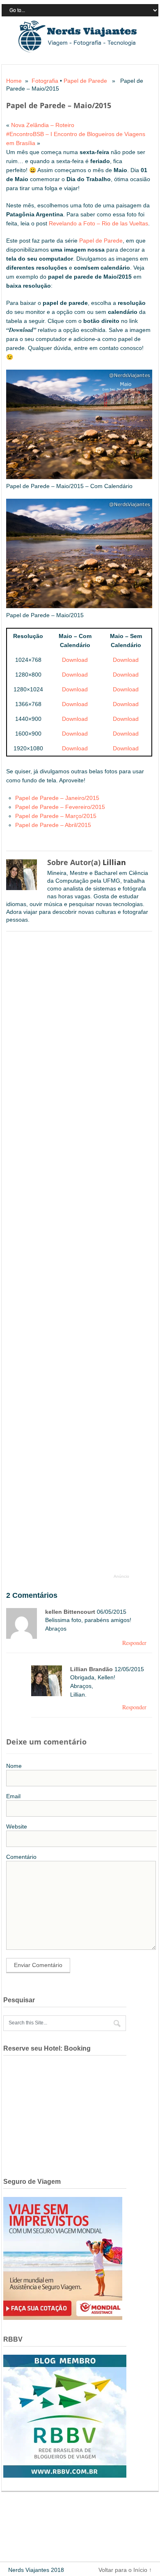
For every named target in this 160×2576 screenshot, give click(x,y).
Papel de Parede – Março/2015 (56, 816)
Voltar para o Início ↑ (125, 2570)
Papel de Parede (85, 81)
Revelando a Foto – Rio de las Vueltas (98, 223)
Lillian (114, 862)
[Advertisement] (72, 1257)
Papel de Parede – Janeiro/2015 (57, 798)
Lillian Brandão (91, 1669)
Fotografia (45, 81)
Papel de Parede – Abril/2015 (53, 825)
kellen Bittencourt (70, 1612)
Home (14, 81)
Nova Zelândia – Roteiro (43, 125)
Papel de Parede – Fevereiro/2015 (60, 807)
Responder (134, 1643)
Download (75, 660)
